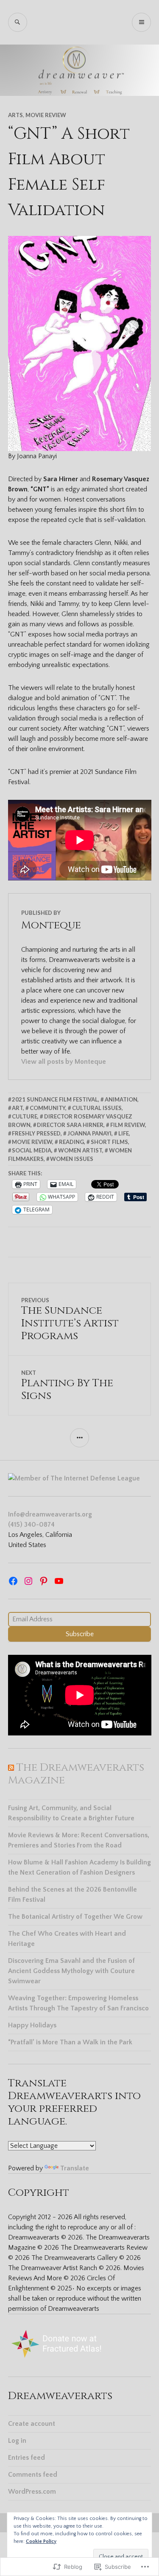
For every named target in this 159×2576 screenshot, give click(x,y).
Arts (15, 115)
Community (47, 1108)
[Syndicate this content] (11, 1767)
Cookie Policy (41, 2541)
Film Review (128, 1125)
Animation (121, 1099)
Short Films (109, 1142)
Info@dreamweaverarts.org (50, 1514)
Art (17, 1108)
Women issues (72, 1159)
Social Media (32, 1150)
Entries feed (26, 2458)
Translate (75, 2168)
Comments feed (33, 2475)
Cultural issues (97, 1108)
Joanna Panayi (89, 1133)
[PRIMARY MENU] (141, 22)
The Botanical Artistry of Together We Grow (75, 1917)
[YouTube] (59, 1581)
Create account (32, 2424)
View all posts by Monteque (64, 1062)
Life (124, 1133)
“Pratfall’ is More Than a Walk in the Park (70, 2042)
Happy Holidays (32, 2025)
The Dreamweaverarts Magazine (76, 1774)
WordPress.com (32, 2492)
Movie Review (46, 115)
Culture (25, 1116)
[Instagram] (28, 1581)
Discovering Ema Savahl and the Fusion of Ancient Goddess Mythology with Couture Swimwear (71, 1971)
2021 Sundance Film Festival (55, 1099)
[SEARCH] (18, 22)
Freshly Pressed (36, 1133)
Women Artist (80, 1150)
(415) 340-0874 (31, 1525)
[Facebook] (13, 1581)
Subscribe (80, 1634)
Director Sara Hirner (70, 1125)
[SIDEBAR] (79, 1438)
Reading (71, 1142)
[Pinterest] (44, 1581)
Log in (17, 2441)
